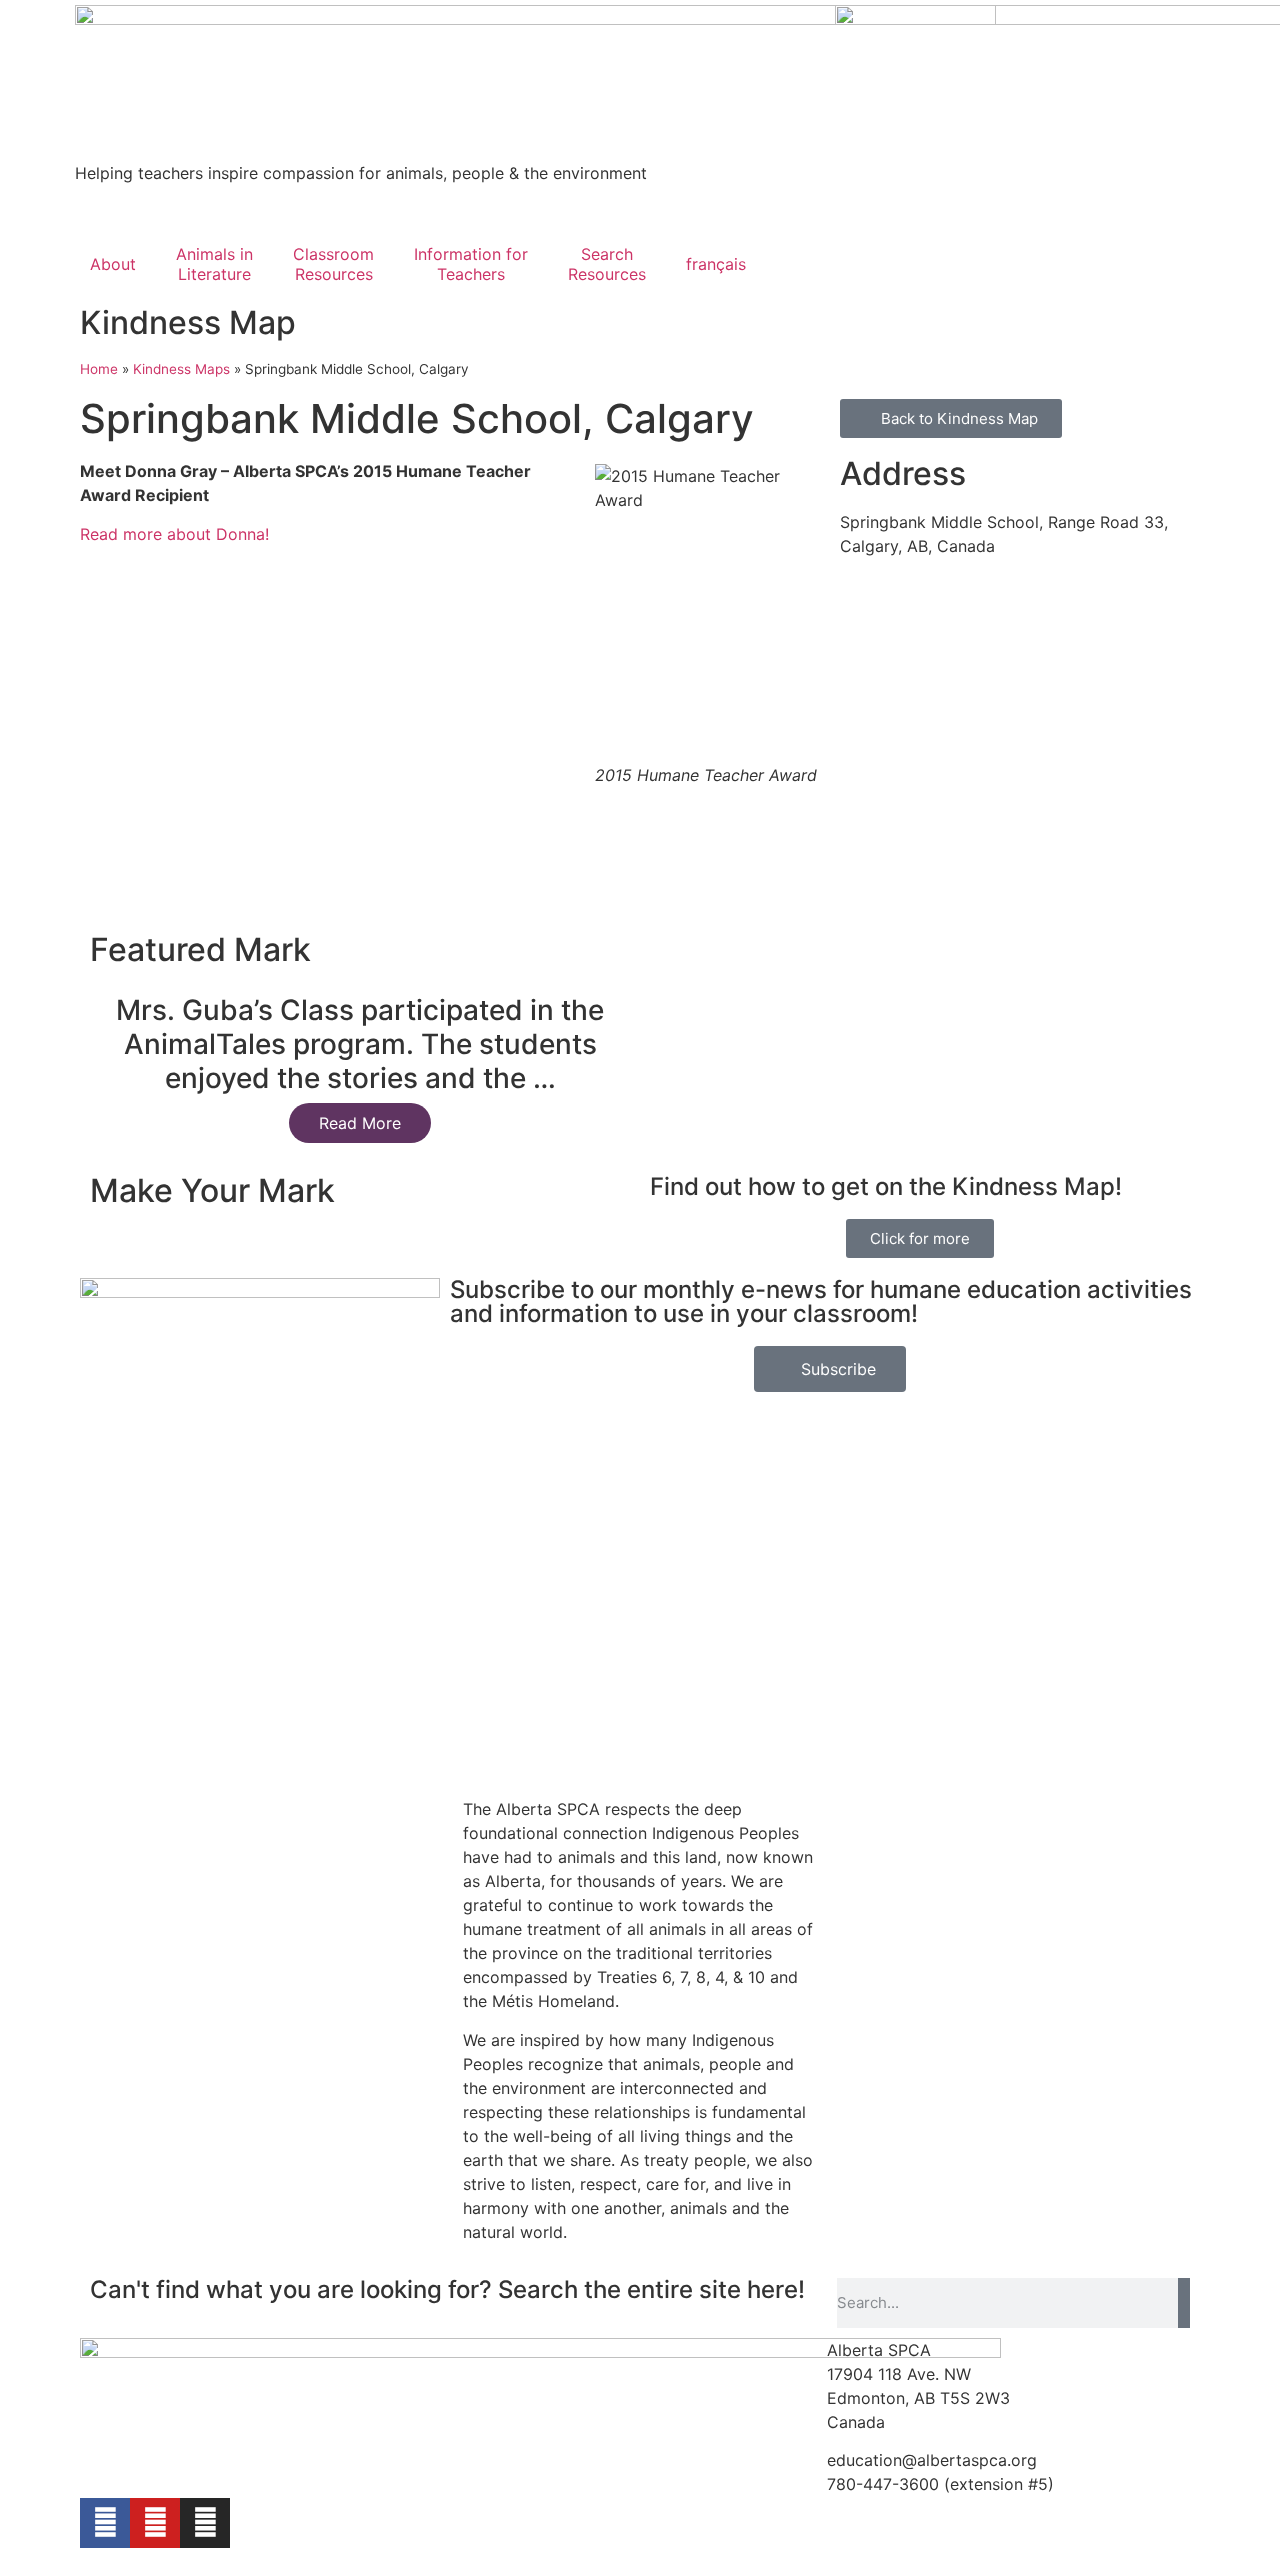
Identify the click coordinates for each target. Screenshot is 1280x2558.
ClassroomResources (333, 264)
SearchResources (607, 264)
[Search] (1184, 2303)
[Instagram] (205, 2523)
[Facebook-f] (105, 2523)
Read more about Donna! (174, 534)
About (113, 264)
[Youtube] (155, 2523)
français (716, 264)
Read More (360, 1123)
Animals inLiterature (214, 264)
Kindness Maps (181, 369)
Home (99, 369)
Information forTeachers (471, 264)
